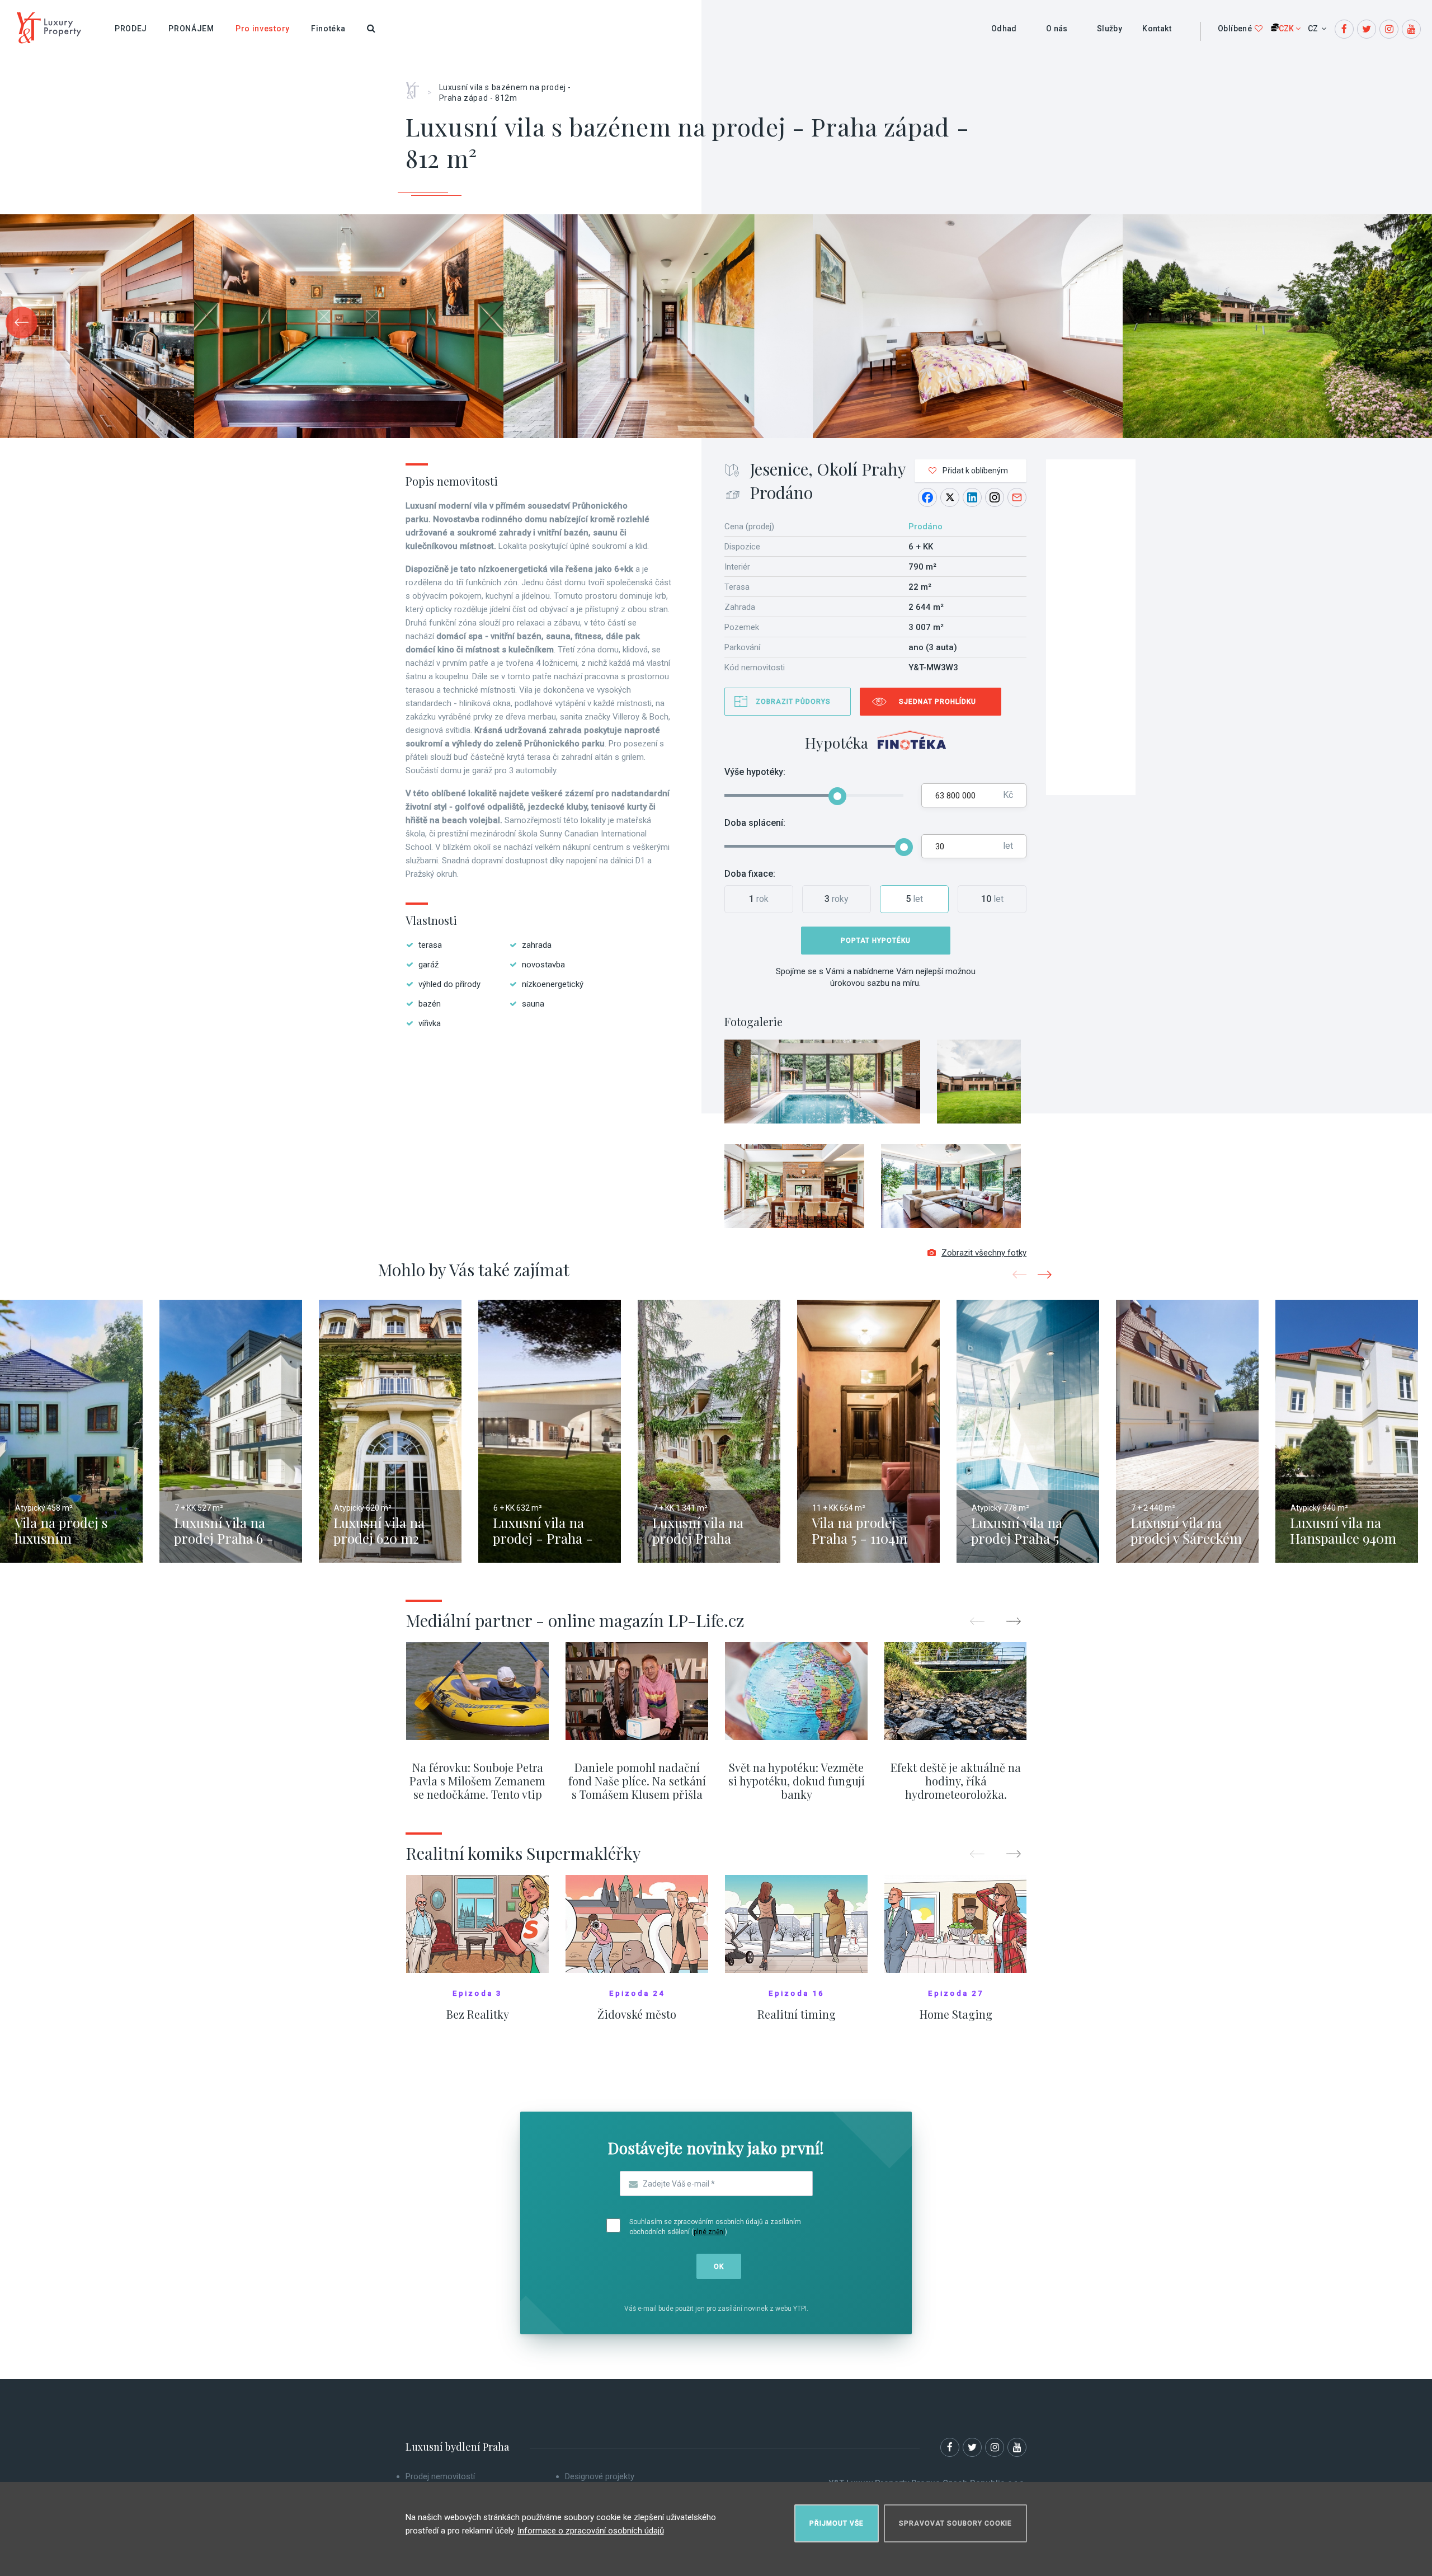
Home (416, 87)
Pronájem (191, 29)
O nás (1057, 29)
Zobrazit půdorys (793, 702)
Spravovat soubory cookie (955, 2523)
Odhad (1004, 29)
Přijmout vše (837, 2523)
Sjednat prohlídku (938, 702)
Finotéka (328, 29)
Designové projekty (600, 2476)
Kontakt (1157, 29)
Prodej (131, 29)
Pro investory (263, 29)
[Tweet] (950, 497)
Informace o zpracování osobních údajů (591, 2531)
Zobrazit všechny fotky (984, 1253)
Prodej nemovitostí (440, 2476)
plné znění (709, 2232)
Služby (1110, 29)
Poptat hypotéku (876, 941)
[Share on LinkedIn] (972, 497)
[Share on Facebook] (927, 497)
